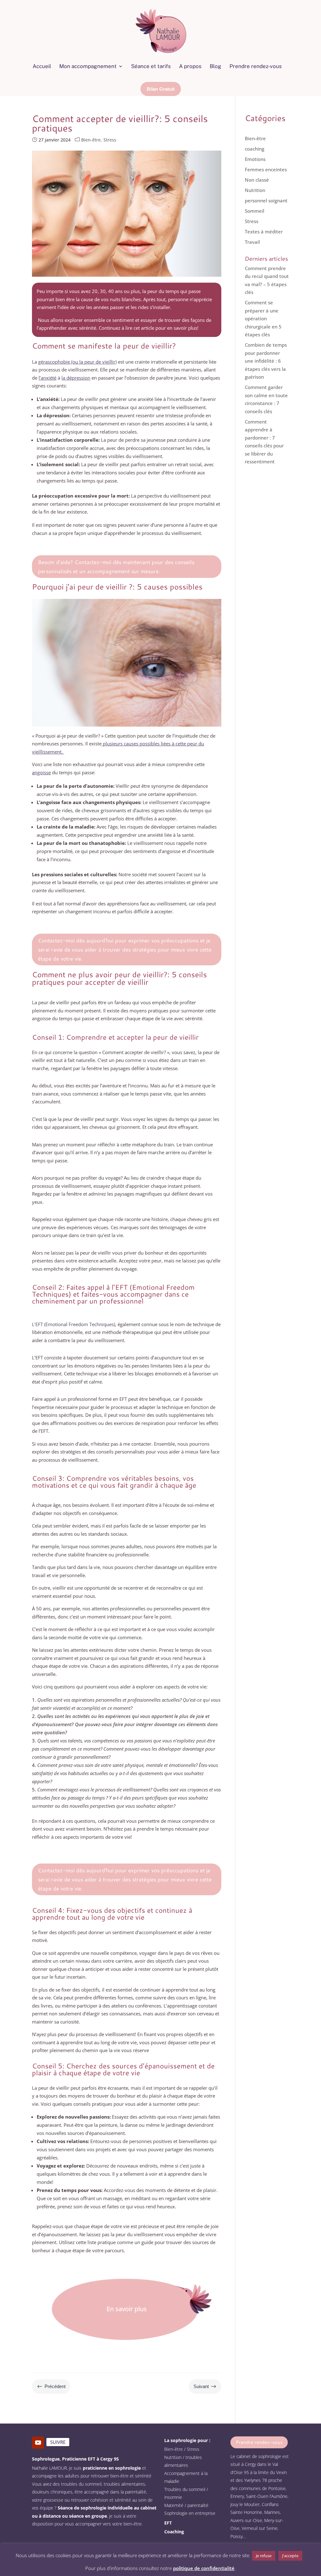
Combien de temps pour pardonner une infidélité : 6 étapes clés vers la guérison (266, 361)
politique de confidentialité (204, 2568)
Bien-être (91, 140)
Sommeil (255, 211)
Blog (216, 66)
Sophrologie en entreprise (190, 2513)
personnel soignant (266, 200)
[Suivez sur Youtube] (38, 2443)
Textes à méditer (264, 232)
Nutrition (255, 190)
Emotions (255, 159)
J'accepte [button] (290, 2556)
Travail (252, 242)
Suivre (58, 2442)
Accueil (42, 66)
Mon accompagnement (88, 66)
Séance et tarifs (151, 66)
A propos (190, 66)
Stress (110, 140)
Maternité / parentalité (186, 2505)
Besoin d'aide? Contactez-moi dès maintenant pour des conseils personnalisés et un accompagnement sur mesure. (116, 566)
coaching (255, 149)
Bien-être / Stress (182, 2449)
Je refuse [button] (264, 2556)
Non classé (257, 180)
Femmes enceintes (266, 169)
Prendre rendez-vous (256, 66)
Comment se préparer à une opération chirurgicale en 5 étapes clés (263, 318)
